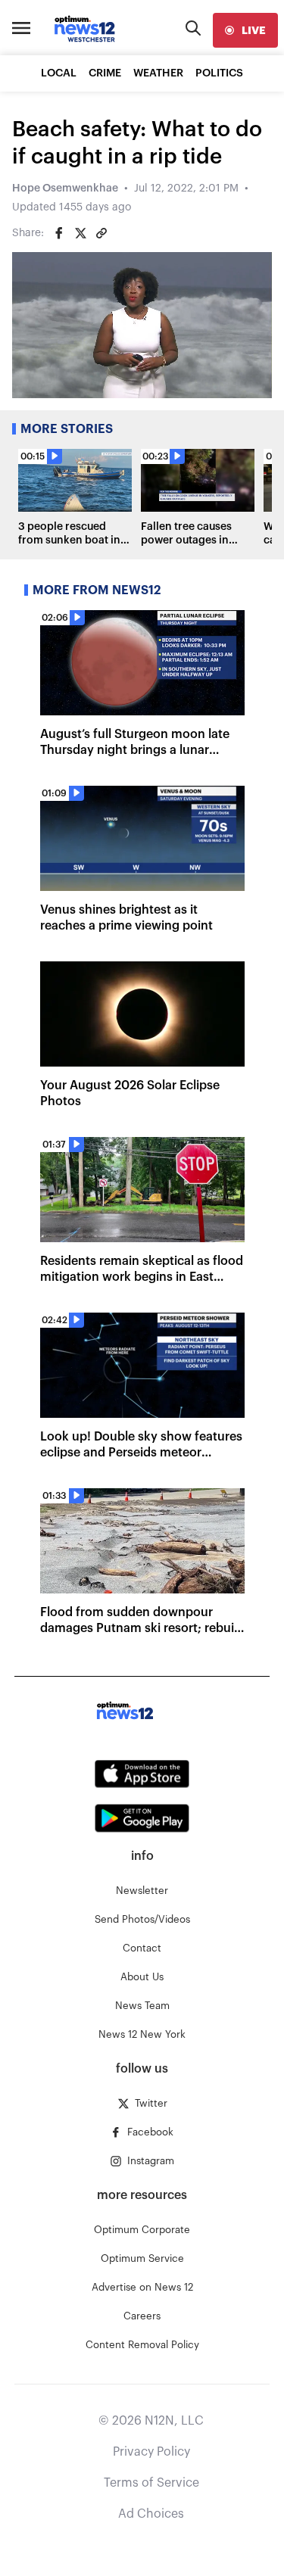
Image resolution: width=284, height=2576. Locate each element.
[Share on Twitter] (80, 233)
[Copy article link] (101, 233)
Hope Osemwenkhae (65, 188)
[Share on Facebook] (59, 233)
